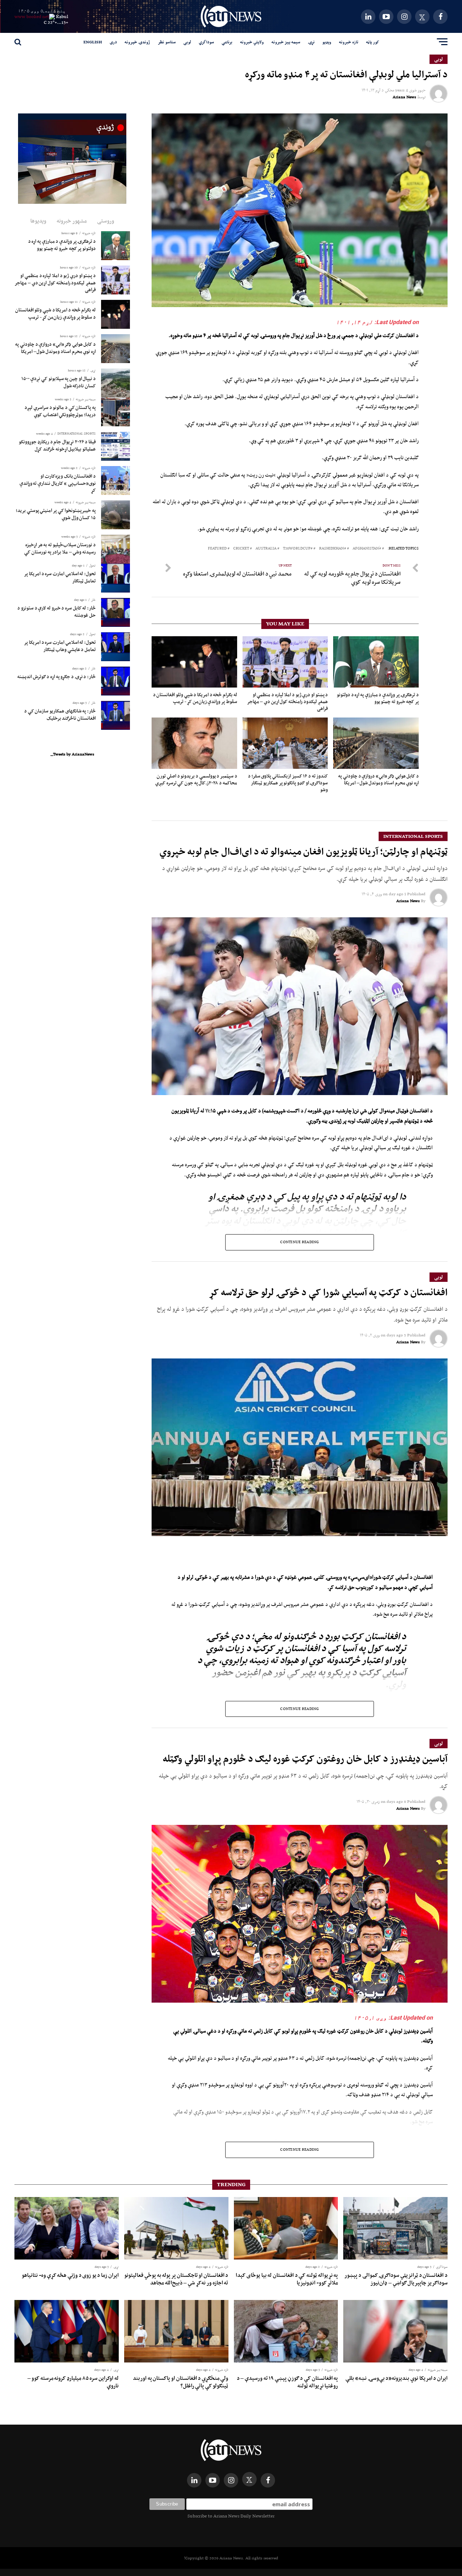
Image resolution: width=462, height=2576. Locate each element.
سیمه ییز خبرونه (286, 42)
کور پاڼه (372, 42)
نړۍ (311, 42)
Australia (266, 549)
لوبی (187, 42)
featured (217, 549)
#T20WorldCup (298, 549)
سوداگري (206, 42)
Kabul (62, 16)
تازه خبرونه (349, 42)
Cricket (241, 549)
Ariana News (404, 97)
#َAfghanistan (367, 549)
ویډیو (327, 42)
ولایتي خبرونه (252, 42)
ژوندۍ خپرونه (137, 42)
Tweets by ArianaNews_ (72, 754)
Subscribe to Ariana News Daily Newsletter (231, 2516)
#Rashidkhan (333, 549)
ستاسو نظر (167, 42)
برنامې (227, 42)
